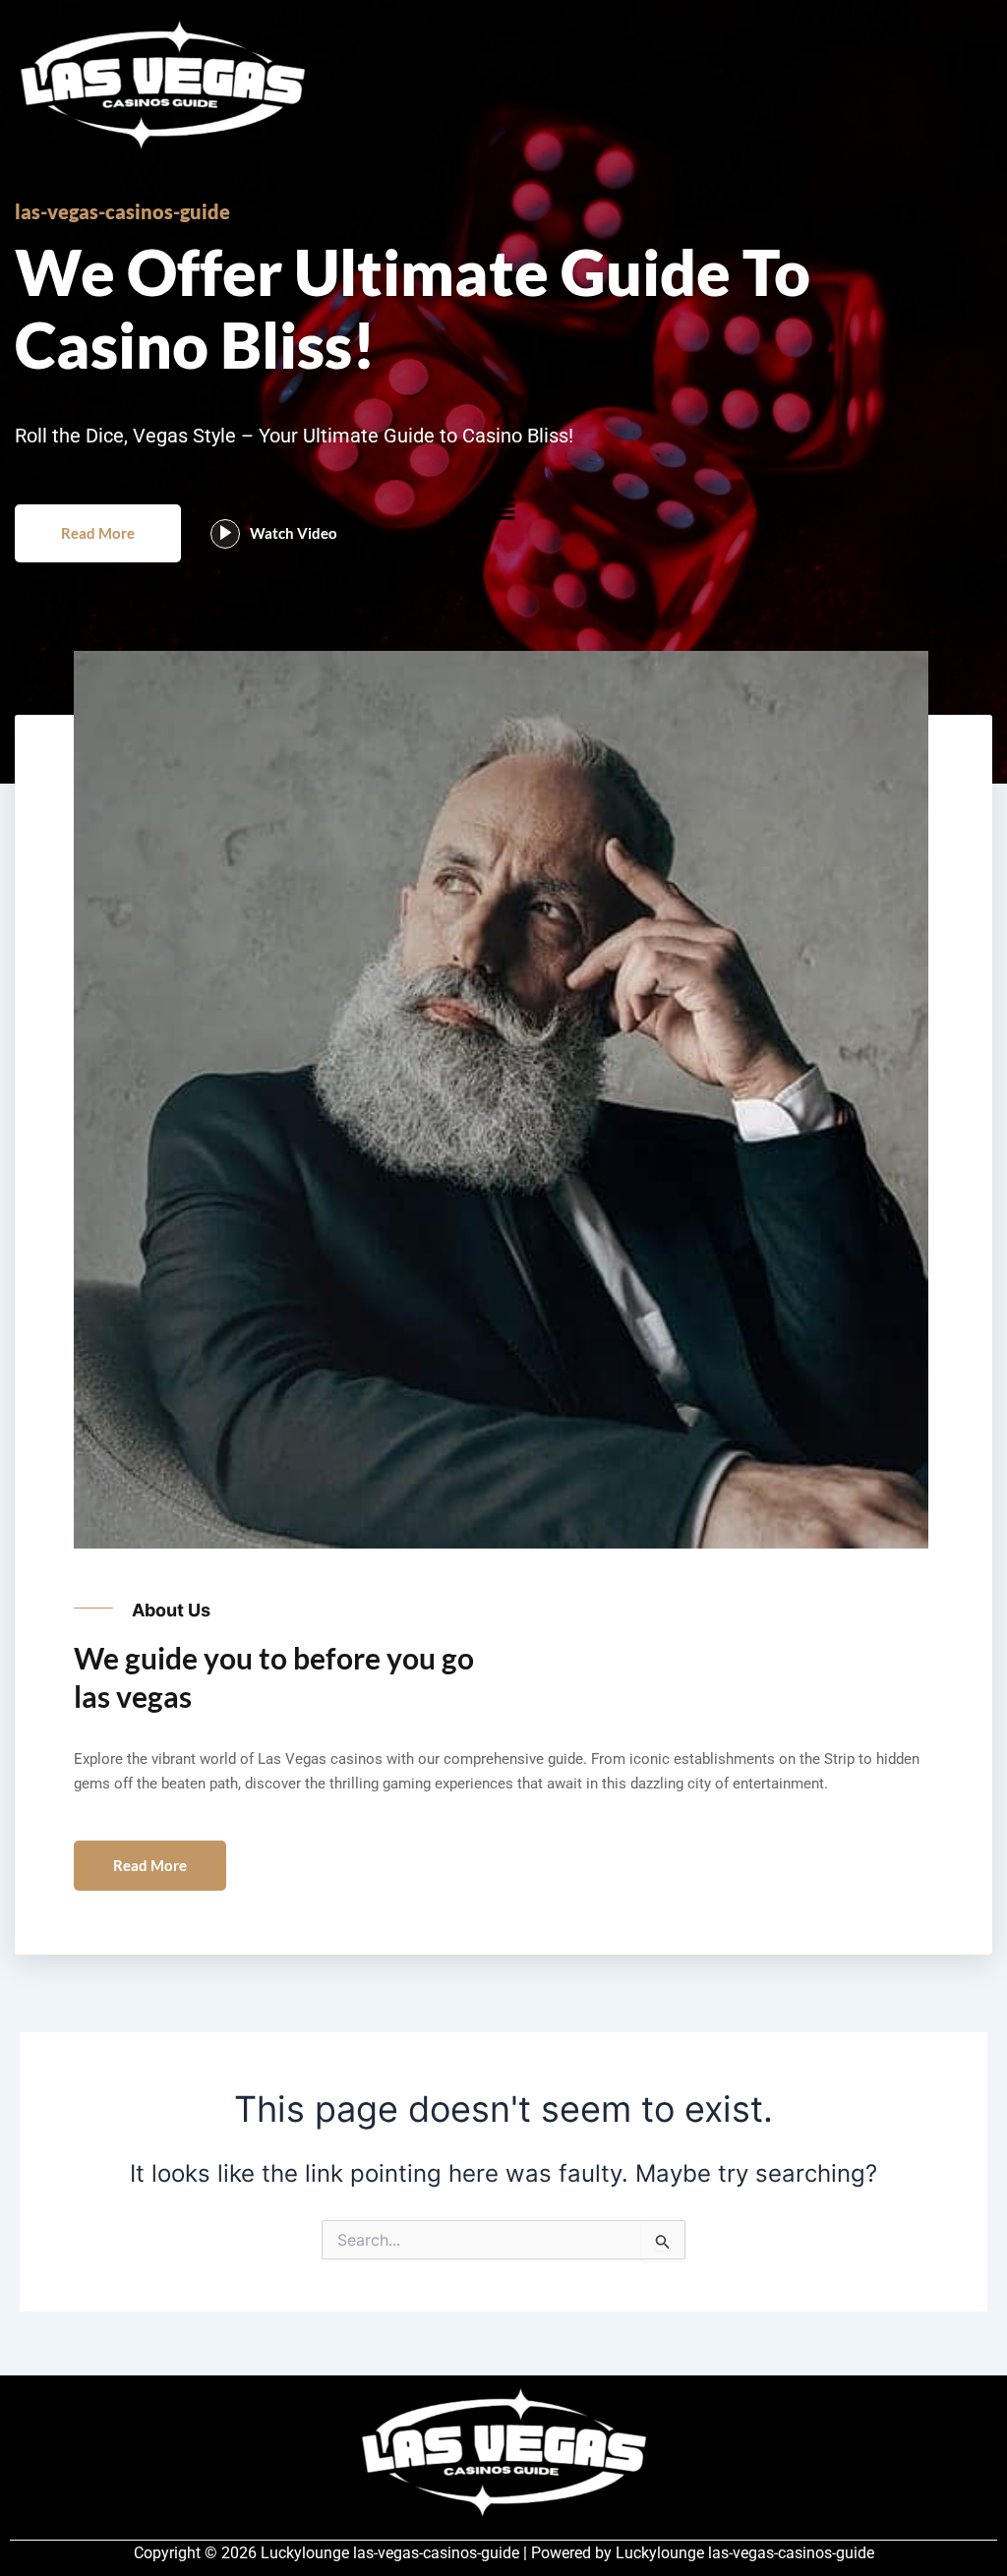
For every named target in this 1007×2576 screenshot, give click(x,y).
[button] (503, 509)
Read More (98, 533)
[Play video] (225, 534)
